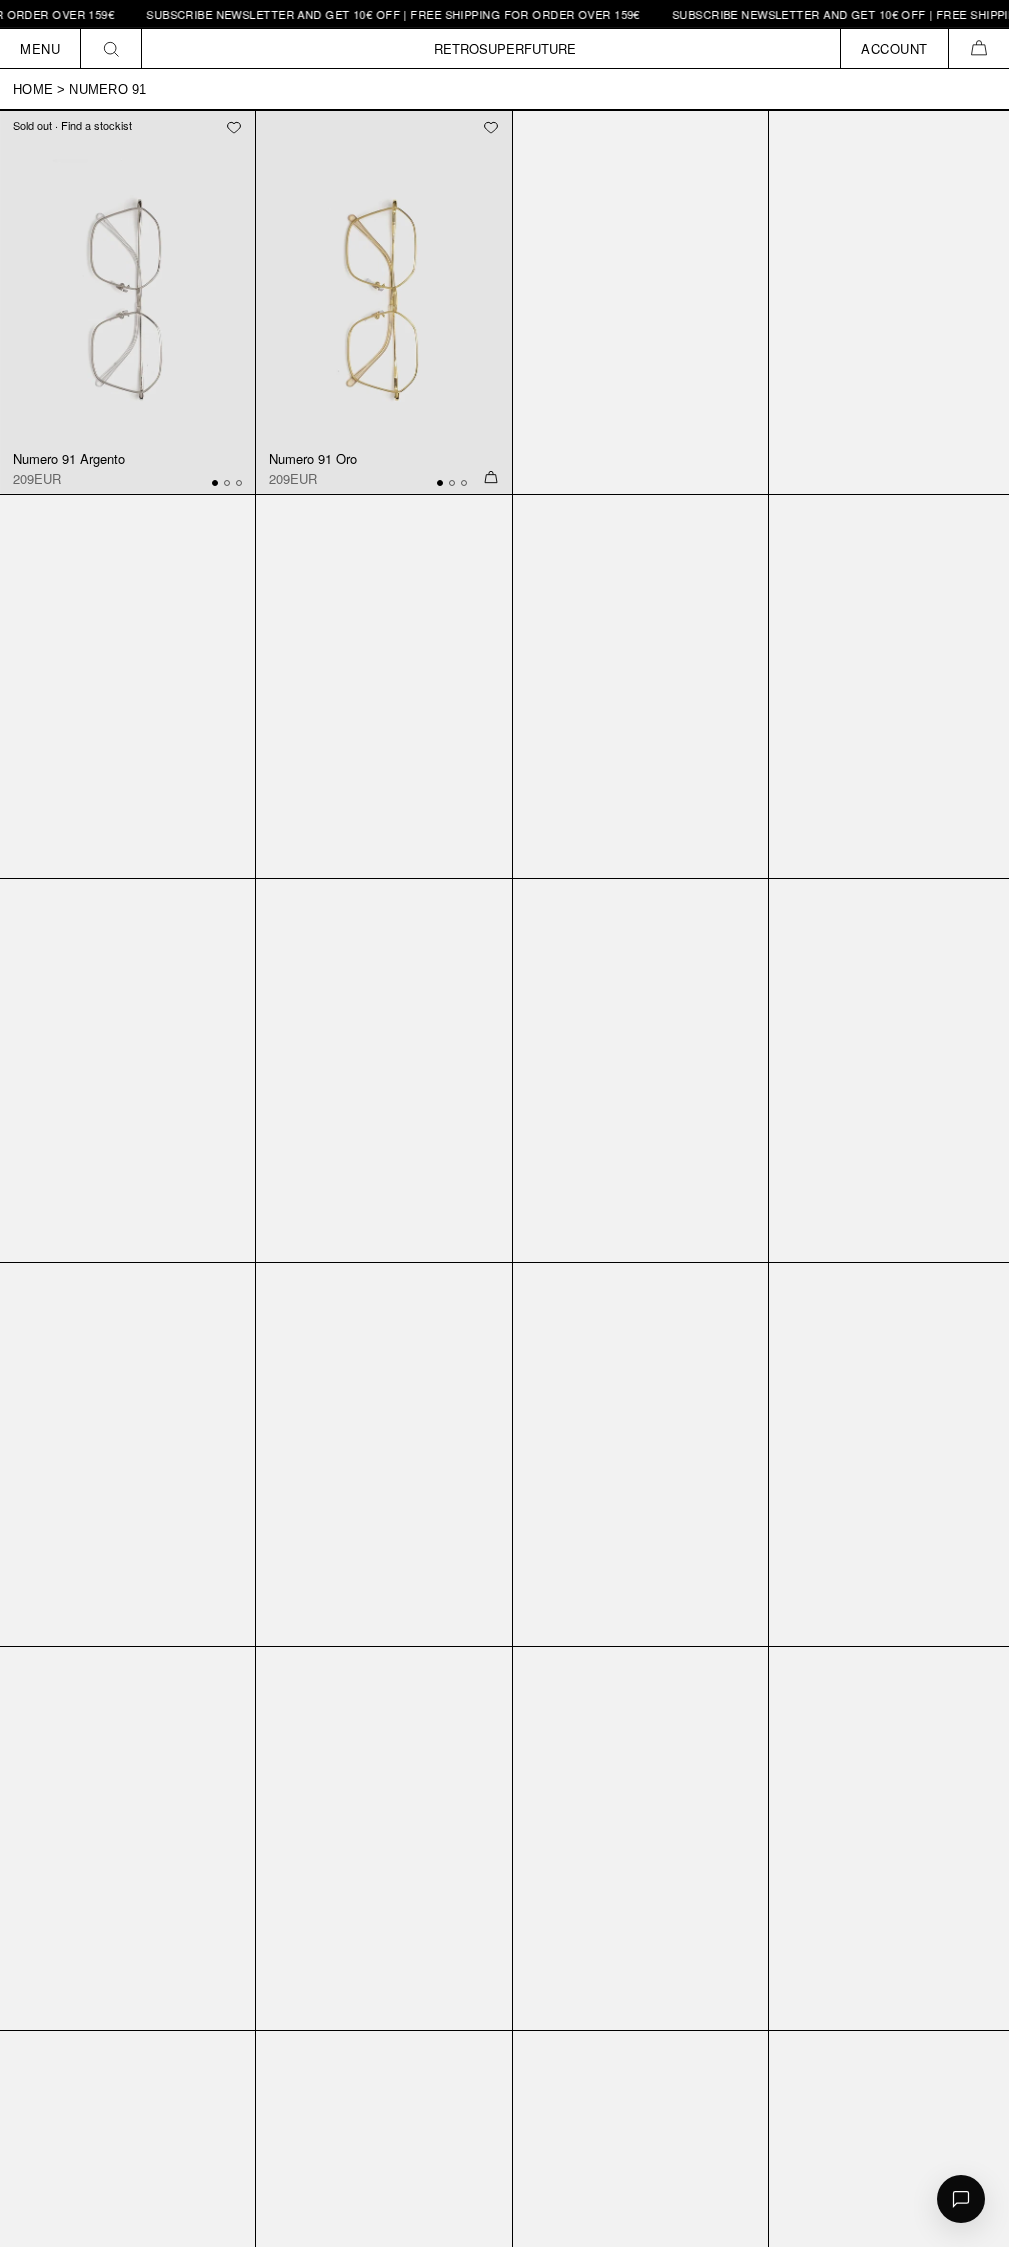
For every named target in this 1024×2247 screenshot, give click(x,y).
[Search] (111, 48)
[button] (978, 48)
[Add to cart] (491, 478)
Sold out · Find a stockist (72, 125)
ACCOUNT (894, 48)
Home (33, 89)
